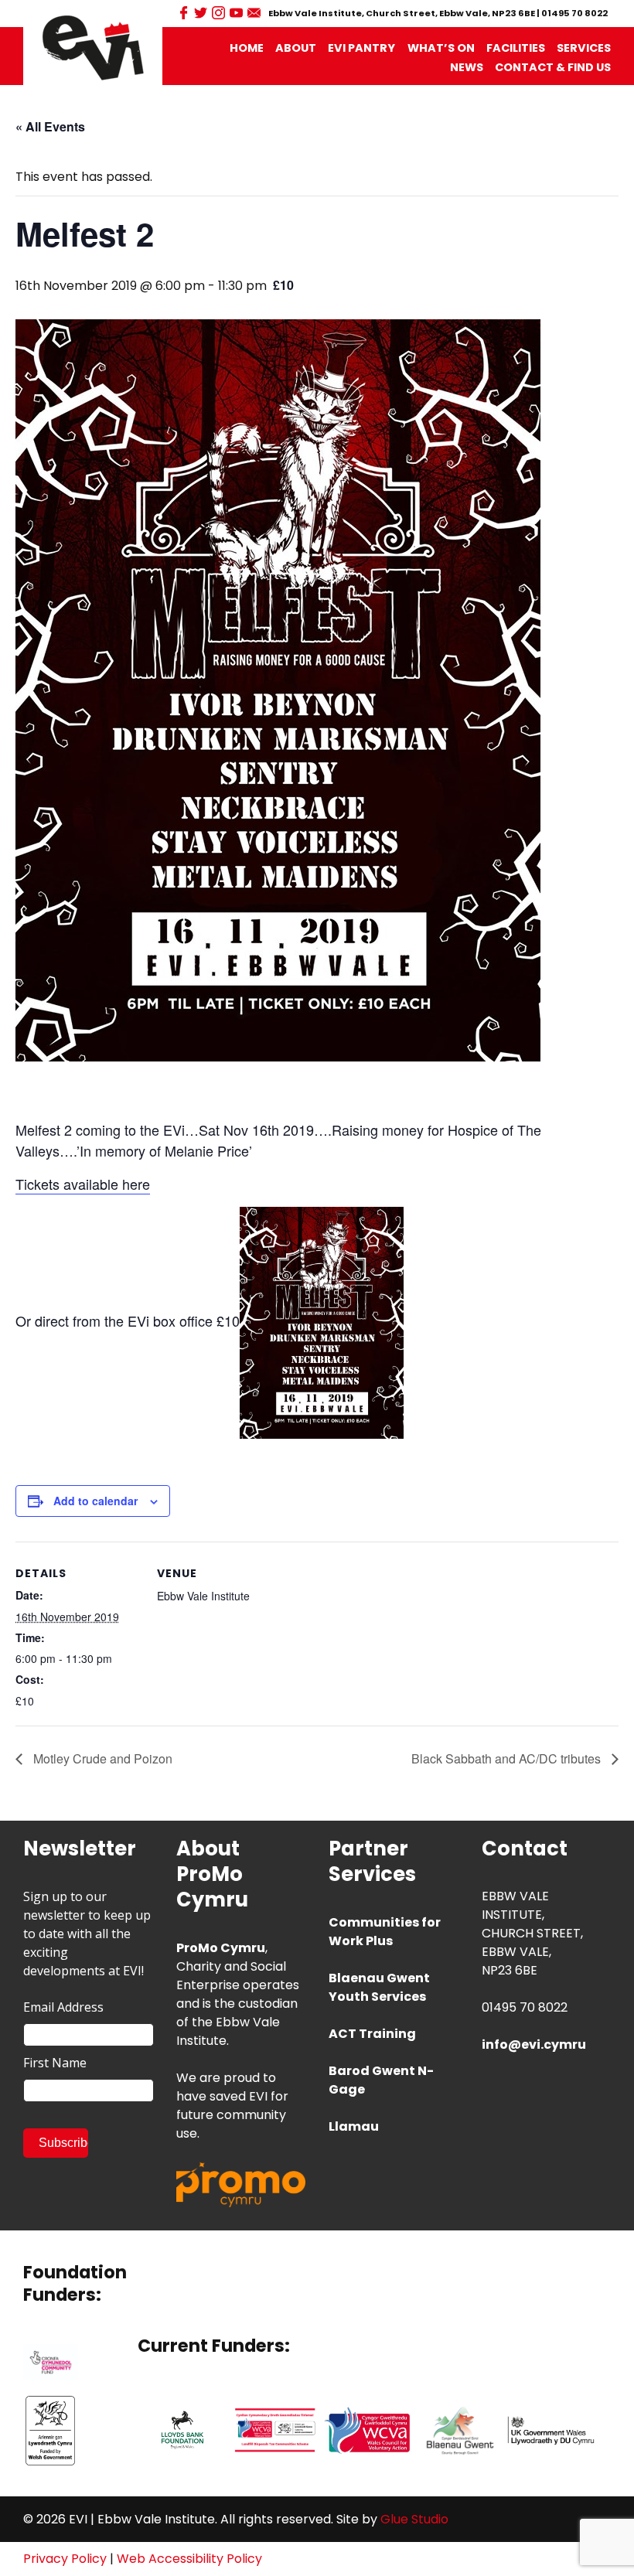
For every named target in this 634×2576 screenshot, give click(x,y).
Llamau (354, 2126)
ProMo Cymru (221, 1948)
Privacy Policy (65, 2559)
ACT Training (372, 2034)
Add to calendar (95, 1501)
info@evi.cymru (534, 2044)
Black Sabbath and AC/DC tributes (508, 1758)
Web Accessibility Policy (189, 2559)
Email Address (63, 2007)
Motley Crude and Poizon (101, 1758)
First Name (55, 2063)
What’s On (441, 48)
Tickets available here (83, 1184)
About (296, 48)
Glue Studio (414, 2519)
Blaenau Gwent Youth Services (379, 1987)
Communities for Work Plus (385, 1932)
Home (247, 48)
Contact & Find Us (553, 67)
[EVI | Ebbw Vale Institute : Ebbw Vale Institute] (93, 47)
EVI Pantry (361, 48)
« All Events (50, 126)
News (467, 67)
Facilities (516, 48)
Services (584, 48)
